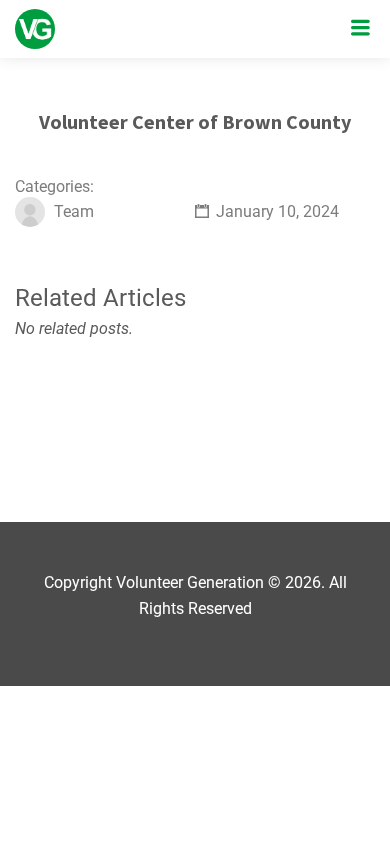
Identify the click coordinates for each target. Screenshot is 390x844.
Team (74, 211)
